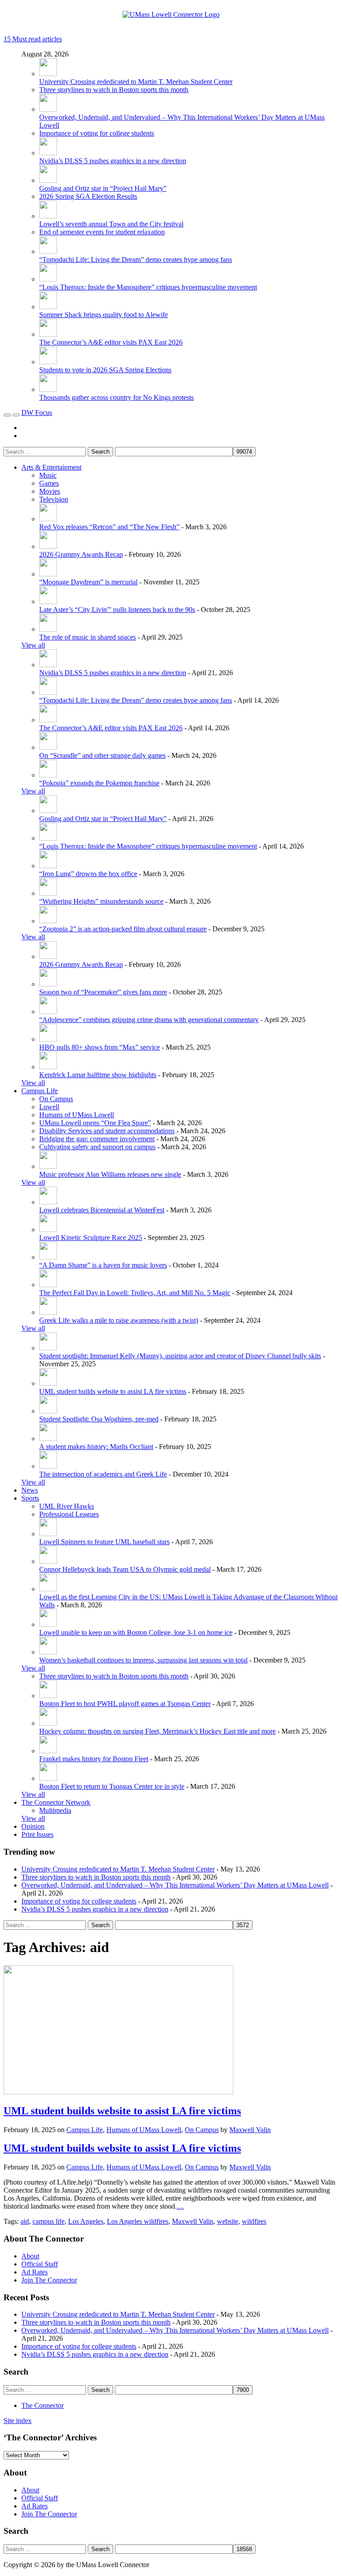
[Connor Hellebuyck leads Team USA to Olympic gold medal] (48, 1561)
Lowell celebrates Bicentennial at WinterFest (102, 1210)
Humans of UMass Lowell (77, 1115)
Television (54, 499)
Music (48, 475)
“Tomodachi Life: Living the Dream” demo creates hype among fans (136, 260)
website (228, 2221)
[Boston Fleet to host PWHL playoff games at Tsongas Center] (48, 1696)
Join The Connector (49, 2280)
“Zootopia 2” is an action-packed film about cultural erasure (123, 929)
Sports (30, 1498)
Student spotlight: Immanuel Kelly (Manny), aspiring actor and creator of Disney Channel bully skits (180, 1356)
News (30, 1490)
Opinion (33, 1826)
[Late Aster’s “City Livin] (48, 602)
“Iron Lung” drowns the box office (88, 874)
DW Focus (37, 413)
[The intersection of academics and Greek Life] (48, 1466)
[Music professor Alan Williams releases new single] (48, 1166)
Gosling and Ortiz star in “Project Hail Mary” (103, 188)
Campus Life (40, 1091)
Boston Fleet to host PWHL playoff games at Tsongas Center (125, 1704)
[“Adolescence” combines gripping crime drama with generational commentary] (48, 1012)
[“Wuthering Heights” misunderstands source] (48, 893)
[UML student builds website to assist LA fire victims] (48, 1383)
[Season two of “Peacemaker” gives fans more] (48, 984)
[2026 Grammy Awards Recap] (48, 546)
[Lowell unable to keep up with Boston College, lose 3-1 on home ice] (48, 1624)
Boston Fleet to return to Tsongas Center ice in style (112, 1786)
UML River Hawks (67, 1506)
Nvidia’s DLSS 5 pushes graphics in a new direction (113, 161)
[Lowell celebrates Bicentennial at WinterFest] (48, 1202)
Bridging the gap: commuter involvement (97, 1139)
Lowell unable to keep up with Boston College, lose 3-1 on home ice (136, 1632)
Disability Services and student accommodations (107, 1131)
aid (25, 2221)
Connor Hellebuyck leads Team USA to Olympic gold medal (125, 1569)
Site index (18, 2421)
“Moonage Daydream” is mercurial (88, 582)
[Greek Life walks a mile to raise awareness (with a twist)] (48, 1312)
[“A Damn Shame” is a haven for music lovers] (48, 1257)
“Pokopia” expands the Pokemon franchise (99, 783)
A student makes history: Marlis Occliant (96, 1447)
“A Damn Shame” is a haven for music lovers (103, 1265)
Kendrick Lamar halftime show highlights (98, 1075)
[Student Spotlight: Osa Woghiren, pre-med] (48, 1411)
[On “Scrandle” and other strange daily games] (48, 747)
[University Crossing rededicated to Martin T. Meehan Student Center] (48, 74)
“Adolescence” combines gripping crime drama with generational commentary (149, 1020)
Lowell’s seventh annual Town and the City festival (111, 224)
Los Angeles (86, 2221)
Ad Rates (35, 2272)
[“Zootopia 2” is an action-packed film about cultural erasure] (48, 921)
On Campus (56, 1099)
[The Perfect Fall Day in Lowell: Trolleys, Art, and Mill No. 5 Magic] (48, 1285)
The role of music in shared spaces (88, 637)
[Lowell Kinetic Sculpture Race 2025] (48, 1230)
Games (49, 483)
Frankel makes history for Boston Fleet (94, 1759)
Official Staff (40, 2264)
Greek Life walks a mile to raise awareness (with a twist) (119, 1320)
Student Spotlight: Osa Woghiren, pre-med (99, 1419)
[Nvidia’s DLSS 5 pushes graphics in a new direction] (48, 153)
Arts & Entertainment (51, 467)
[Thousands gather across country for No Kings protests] (48, 389)
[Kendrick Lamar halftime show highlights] (48, 1067)
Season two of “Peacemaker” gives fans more (103, 992)
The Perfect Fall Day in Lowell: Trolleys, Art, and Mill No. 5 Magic (135, 1293)
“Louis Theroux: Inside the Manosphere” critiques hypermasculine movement (148, 287)
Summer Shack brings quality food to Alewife (104, 315)
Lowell (49, 1107)
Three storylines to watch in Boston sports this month (114, 90)
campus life (49, 2221)
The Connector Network (56, 1802)
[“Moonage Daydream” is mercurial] (48, 574)
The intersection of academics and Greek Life (103, 1474)
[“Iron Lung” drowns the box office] (48, 866)
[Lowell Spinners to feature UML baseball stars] (48, 1534)
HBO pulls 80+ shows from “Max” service (100, 1047)
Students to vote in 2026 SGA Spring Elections (105, 370)
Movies (50, 491)
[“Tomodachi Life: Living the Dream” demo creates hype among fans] (48, 252)
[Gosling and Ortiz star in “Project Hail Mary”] (48, 180)
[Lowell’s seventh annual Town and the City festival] (48, 216)
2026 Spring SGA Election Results (88, 196)
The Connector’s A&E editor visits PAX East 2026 (111, 342)
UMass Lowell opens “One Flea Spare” (95, 1123)
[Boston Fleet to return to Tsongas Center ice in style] (48, 1778)
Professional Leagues (69, 1514)
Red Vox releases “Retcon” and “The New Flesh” (109, 527)
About (30, 2256)
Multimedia (55, 1810)
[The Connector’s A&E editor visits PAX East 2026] (48, 334)
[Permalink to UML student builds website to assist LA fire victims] (118, 2092)
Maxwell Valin (250, 2130)
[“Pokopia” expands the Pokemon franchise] (48, 775)
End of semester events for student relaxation (102, 232)
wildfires (254, 2221)
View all (33, 645)
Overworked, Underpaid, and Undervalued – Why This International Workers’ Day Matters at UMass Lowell (175, 1885)
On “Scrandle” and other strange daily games (102, 755)
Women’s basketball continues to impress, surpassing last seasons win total (143, 1660)
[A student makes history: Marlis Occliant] (48, 1439)
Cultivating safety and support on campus (97, 1147)
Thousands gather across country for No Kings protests (116, 397)
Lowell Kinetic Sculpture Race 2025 (91, 1238)
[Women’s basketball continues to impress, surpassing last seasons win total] (48, 1652)
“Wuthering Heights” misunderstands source (101, 901)
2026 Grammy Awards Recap (81, 554)
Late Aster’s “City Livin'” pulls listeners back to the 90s (117, 610)
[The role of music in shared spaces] (48, 629)
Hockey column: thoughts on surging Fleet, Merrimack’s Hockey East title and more (157, 1731)
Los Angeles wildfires (138, 2221)
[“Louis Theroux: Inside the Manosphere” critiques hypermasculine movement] (48, 279)
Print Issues (37, 1834)
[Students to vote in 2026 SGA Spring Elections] (48, 362)
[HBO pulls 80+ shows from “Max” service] (48, 1039)
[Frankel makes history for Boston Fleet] (48, 1751)
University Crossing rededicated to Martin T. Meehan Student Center (136, 82)
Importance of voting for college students (97, 133)
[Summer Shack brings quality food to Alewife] (48, 307)
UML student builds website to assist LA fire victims (113, 1391)
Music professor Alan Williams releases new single (110, 1174)
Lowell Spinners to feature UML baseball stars (104, 1542)
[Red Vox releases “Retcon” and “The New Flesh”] (48, 519)
